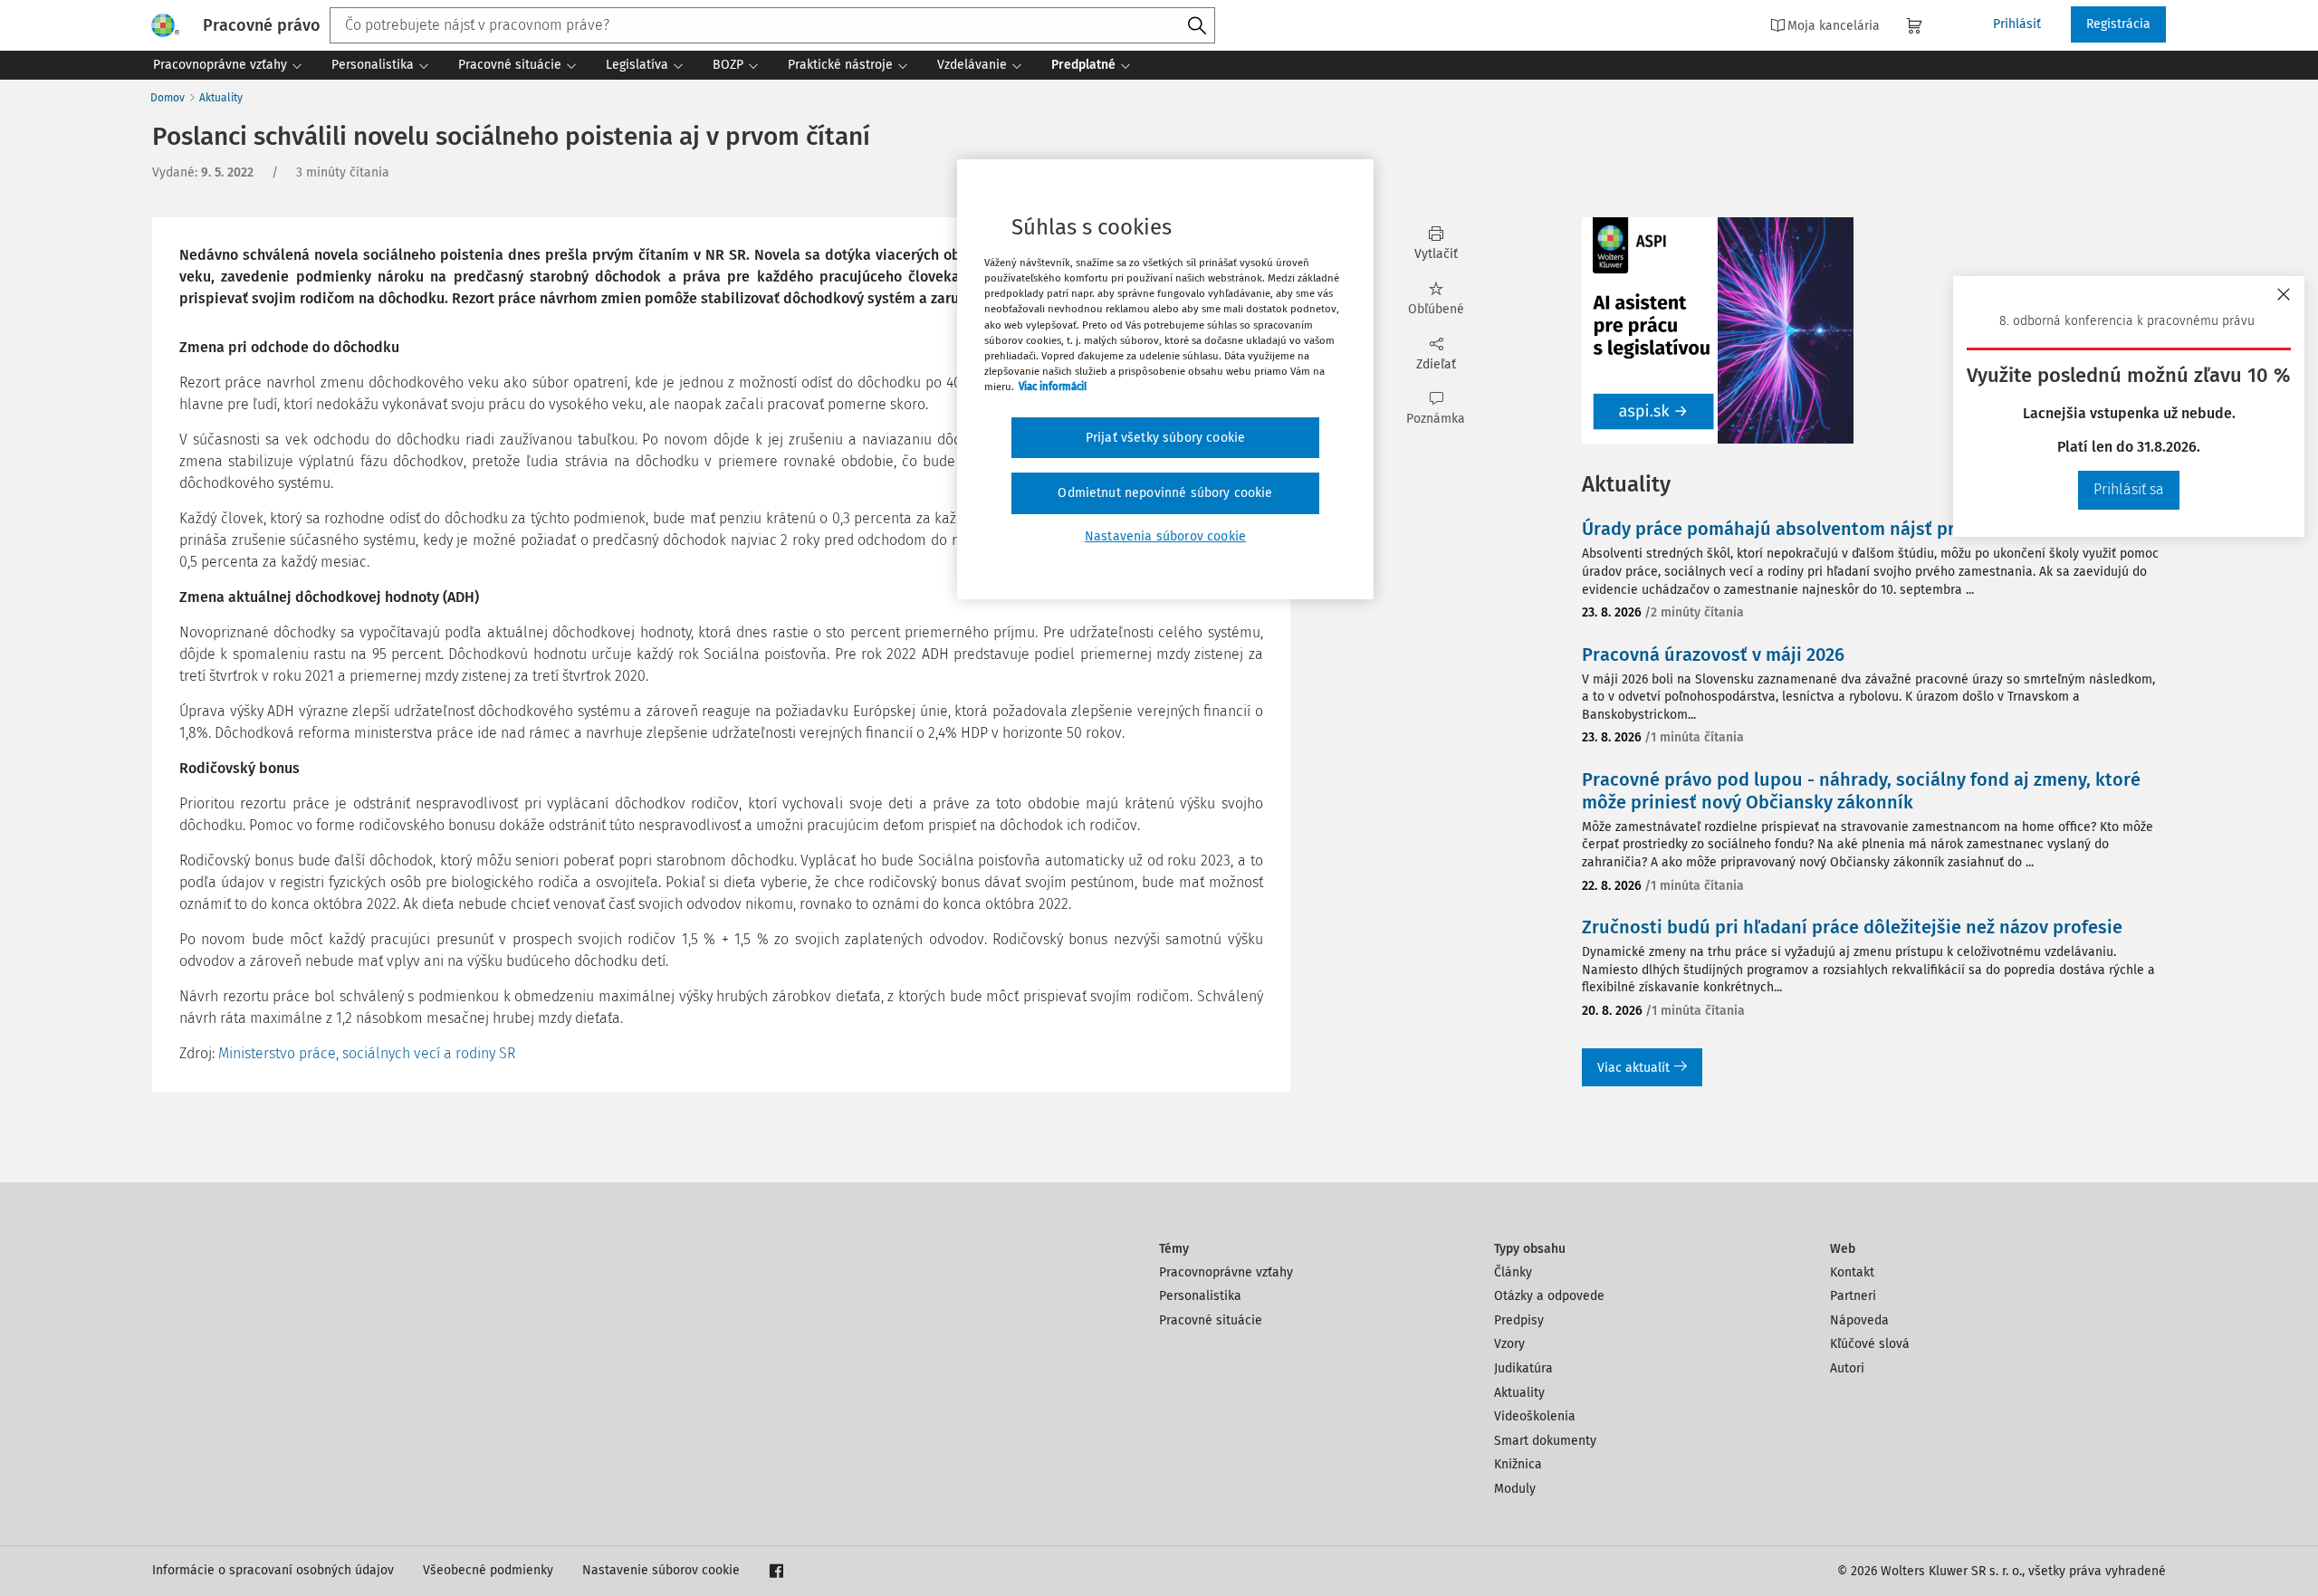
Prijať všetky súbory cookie (1165, 438)
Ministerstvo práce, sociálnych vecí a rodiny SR (367, 1053)
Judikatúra (1523, 1368)
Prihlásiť (2017, 24)
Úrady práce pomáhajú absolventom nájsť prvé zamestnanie (1834, 529)
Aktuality (221, 98)
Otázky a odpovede (1549, 1296)
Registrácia (2118, 24)
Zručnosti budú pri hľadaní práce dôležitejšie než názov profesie (1852, 927)
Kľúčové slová (1870, 1344)
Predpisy (1519, 1320)
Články (1513, 1272)
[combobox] (772, 25)
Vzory (1509, 1344)
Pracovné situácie (1211, 1320)
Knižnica (1518, 1464)
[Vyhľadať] (1197, 26)
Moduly (1515, 1489)
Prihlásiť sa (2129, 489)
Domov (168, 98)
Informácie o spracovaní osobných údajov (273, 1570)
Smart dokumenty (1545, 1441)
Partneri (1853, 1296)
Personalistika (1200, 1296)
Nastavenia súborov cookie (1165, 536)
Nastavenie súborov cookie (661, 1570)
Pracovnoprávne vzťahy (1226, 1272)
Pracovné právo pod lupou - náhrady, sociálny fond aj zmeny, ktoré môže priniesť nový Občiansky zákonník (1861, 791)
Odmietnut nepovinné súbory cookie (1165, 493)
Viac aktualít (1633, 1068)
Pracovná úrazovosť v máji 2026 (1713, 655)
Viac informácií (1053, 387)
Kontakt (1852, 1272)
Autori (1847, 1368)
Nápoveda (1859, 1320)
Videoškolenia (1535, 1416)
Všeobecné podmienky (488, 1570)
